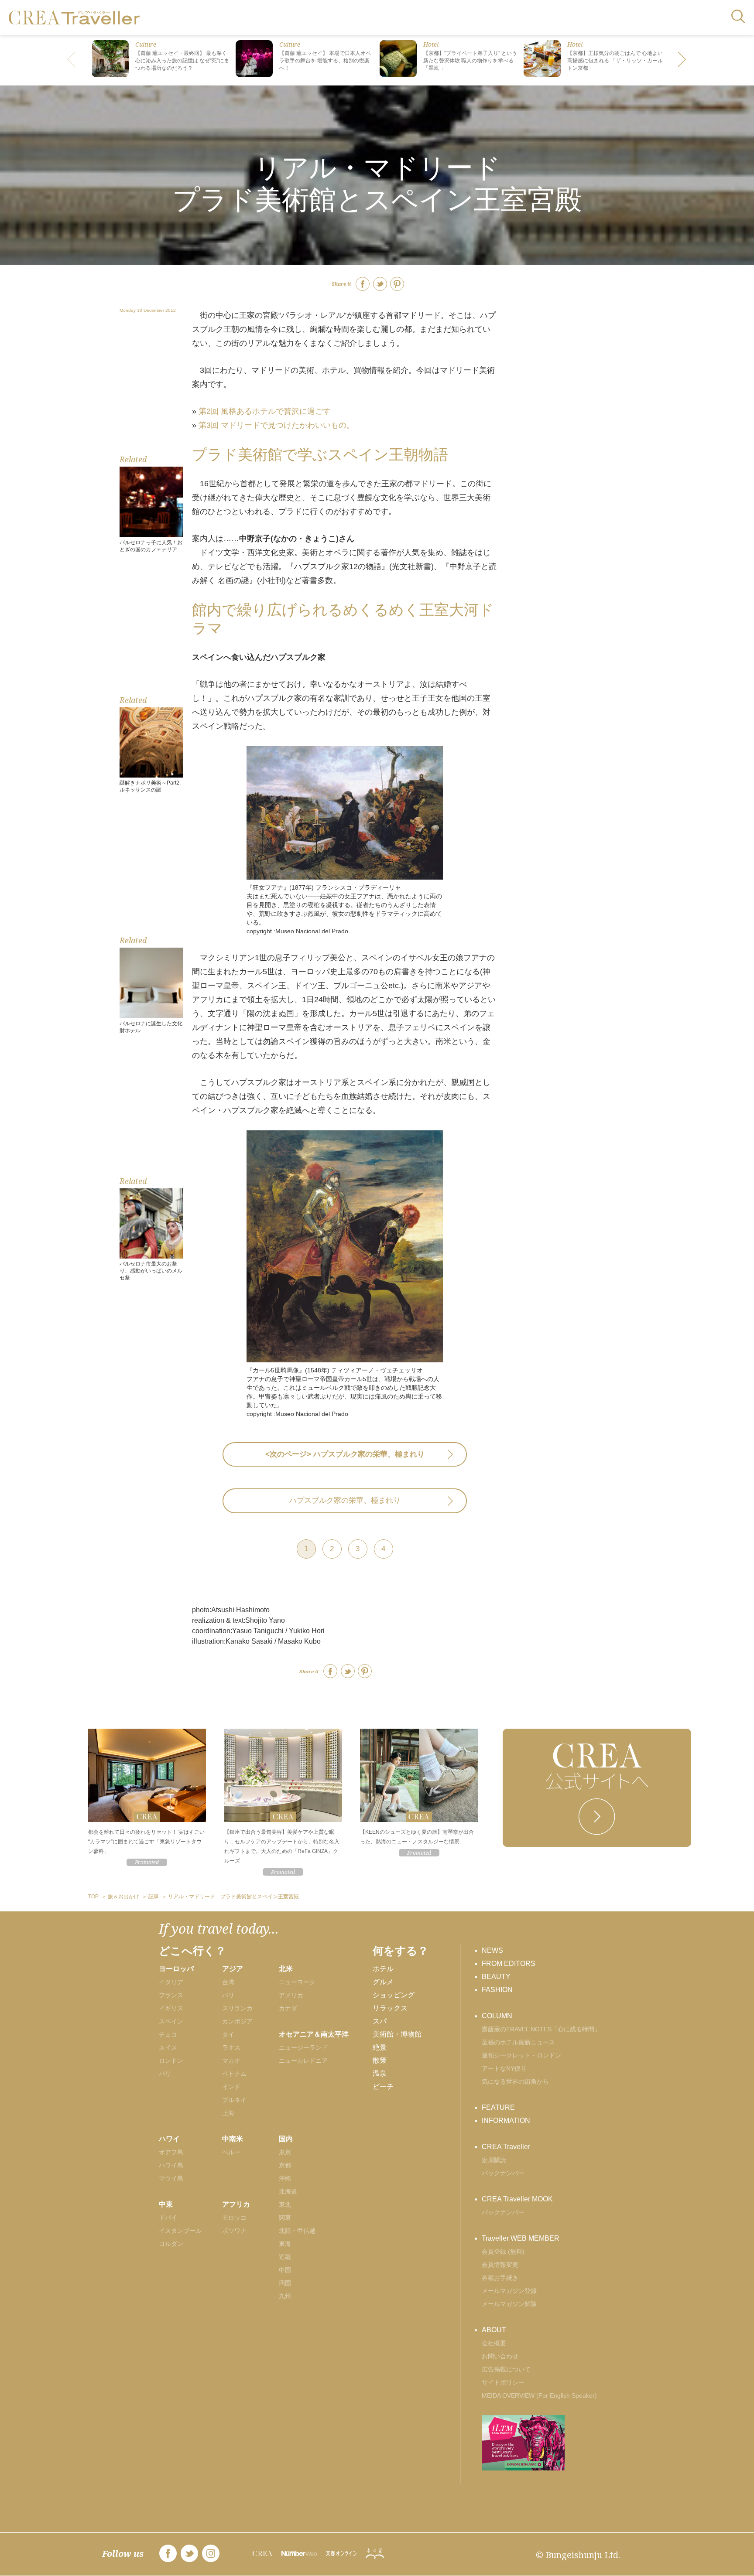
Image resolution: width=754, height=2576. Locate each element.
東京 (285, 2152)
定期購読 (494, 2160)
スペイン (171, 2021)
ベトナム (234, 2074)
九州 (285, 2296)
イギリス (171, 2008)
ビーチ (383, 2086)
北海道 (288, 2191)
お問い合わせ (500, 2356)
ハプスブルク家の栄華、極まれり (345, 1500)
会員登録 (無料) (503, 2252)
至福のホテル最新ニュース (518, 2042)
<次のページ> (345, 1454)
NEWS (492, 1950)
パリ (165, 2074)
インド (231, 2087)
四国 (285, 2283)
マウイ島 (171, 2178)
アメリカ (291, 1995)
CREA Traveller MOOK (517, 2199)
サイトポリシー (503, 2382)
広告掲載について (506, 2369)
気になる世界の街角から (515, 2081)
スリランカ (237, 2008)
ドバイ (168, 2218)
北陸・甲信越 (297, 2231)
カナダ (288, 2008)
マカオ (231, 2061)
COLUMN (497, 2016)
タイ (228, 2034)
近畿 (285, 2257)
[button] (682, 60)
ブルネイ (234, 2100)
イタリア (171, 1982)
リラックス (390, 2008)
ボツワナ (234, 2231)
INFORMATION (506, 2121)
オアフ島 (171, 2152)
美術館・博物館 (397, 2034)
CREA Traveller (506, 2147)
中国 (285, 2270)
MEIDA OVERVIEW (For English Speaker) (539, 2395)
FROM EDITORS (509, 1964)
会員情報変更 (500, 2265)
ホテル (383, 1969)
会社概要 (494, 2343)
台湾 (228, 1982)
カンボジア (237, 2021)
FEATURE (498, 2107)
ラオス (231, 2047)
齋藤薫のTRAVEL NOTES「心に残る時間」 (541, 2029)
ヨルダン (171, 2244)
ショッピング (394, 1995)
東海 (285, 2244)
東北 (285, 2204)
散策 (380, 2060)
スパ (380, 2021)
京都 (285, 2165)
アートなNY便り (504, 2068)
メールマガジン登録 (509, 2291)
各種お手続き (500, 2278)
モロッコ (234, 2218)
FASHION (497, 1990)
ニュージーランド (303, 2047)
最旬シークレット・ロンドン (521, 2055)
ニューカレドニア (303, 2061)
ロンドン (171, 2061)
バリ (228, 1995)
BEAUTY (496, 1977)
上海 (228, 2113)
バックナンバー (503, 2173)
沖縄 (285, 2178)
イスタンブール (180, 2231)
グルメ (383, 1982)
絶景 (380, 2047)
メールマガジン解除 (509, 2304)
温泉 (380, 2073)
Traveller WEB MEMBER (521, 2238)
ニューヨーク (297, 1982)
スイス (168, 2047)
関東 (285, 2218)
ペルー (231, 2152)
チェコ (168, 2034)
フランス (171, 1995)
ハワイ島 (171, 2165)
